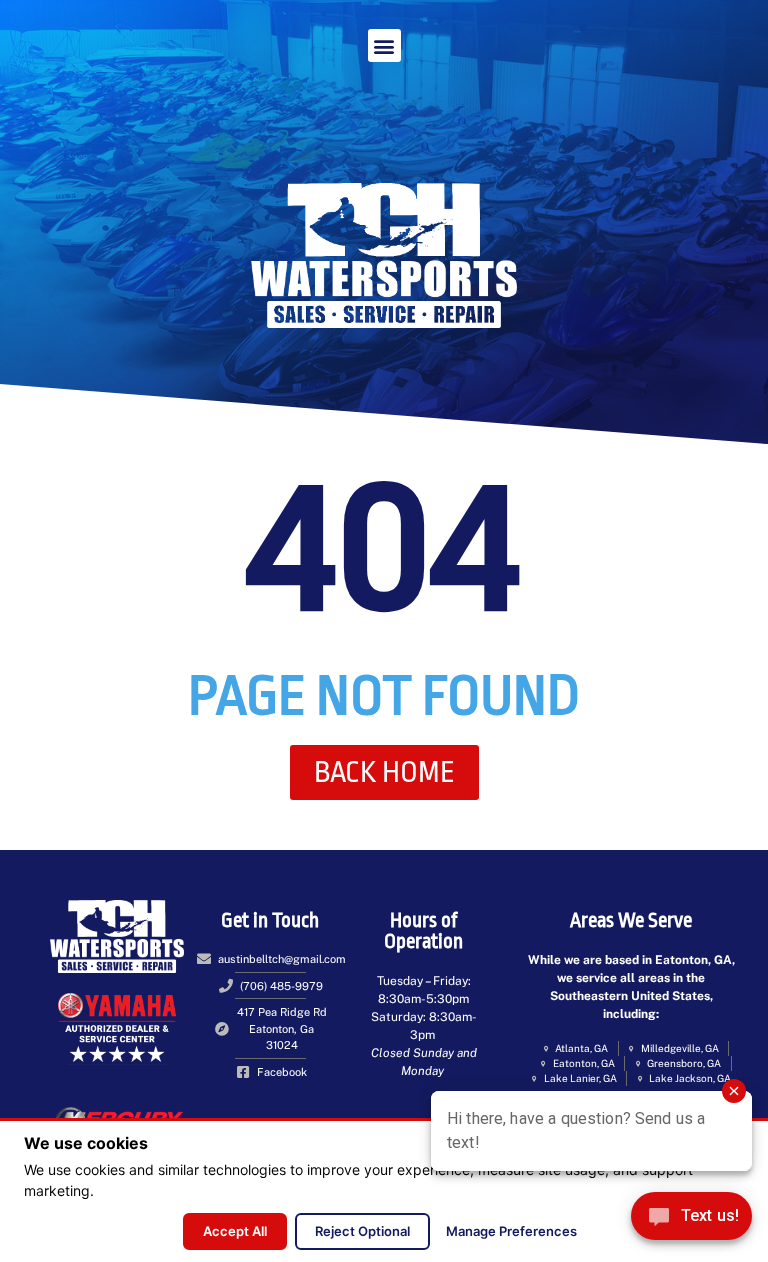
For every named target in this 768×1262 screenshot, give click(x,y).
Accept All (235, 1231)
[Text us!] (691, 1221)
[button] (384, 45)
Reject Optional (362, 1231)
